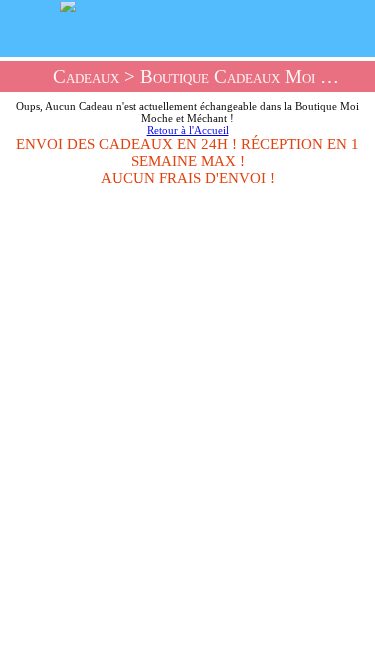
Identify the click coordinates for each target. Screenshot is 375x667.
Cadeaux (86, 76)
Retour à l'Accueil (188, 130)
